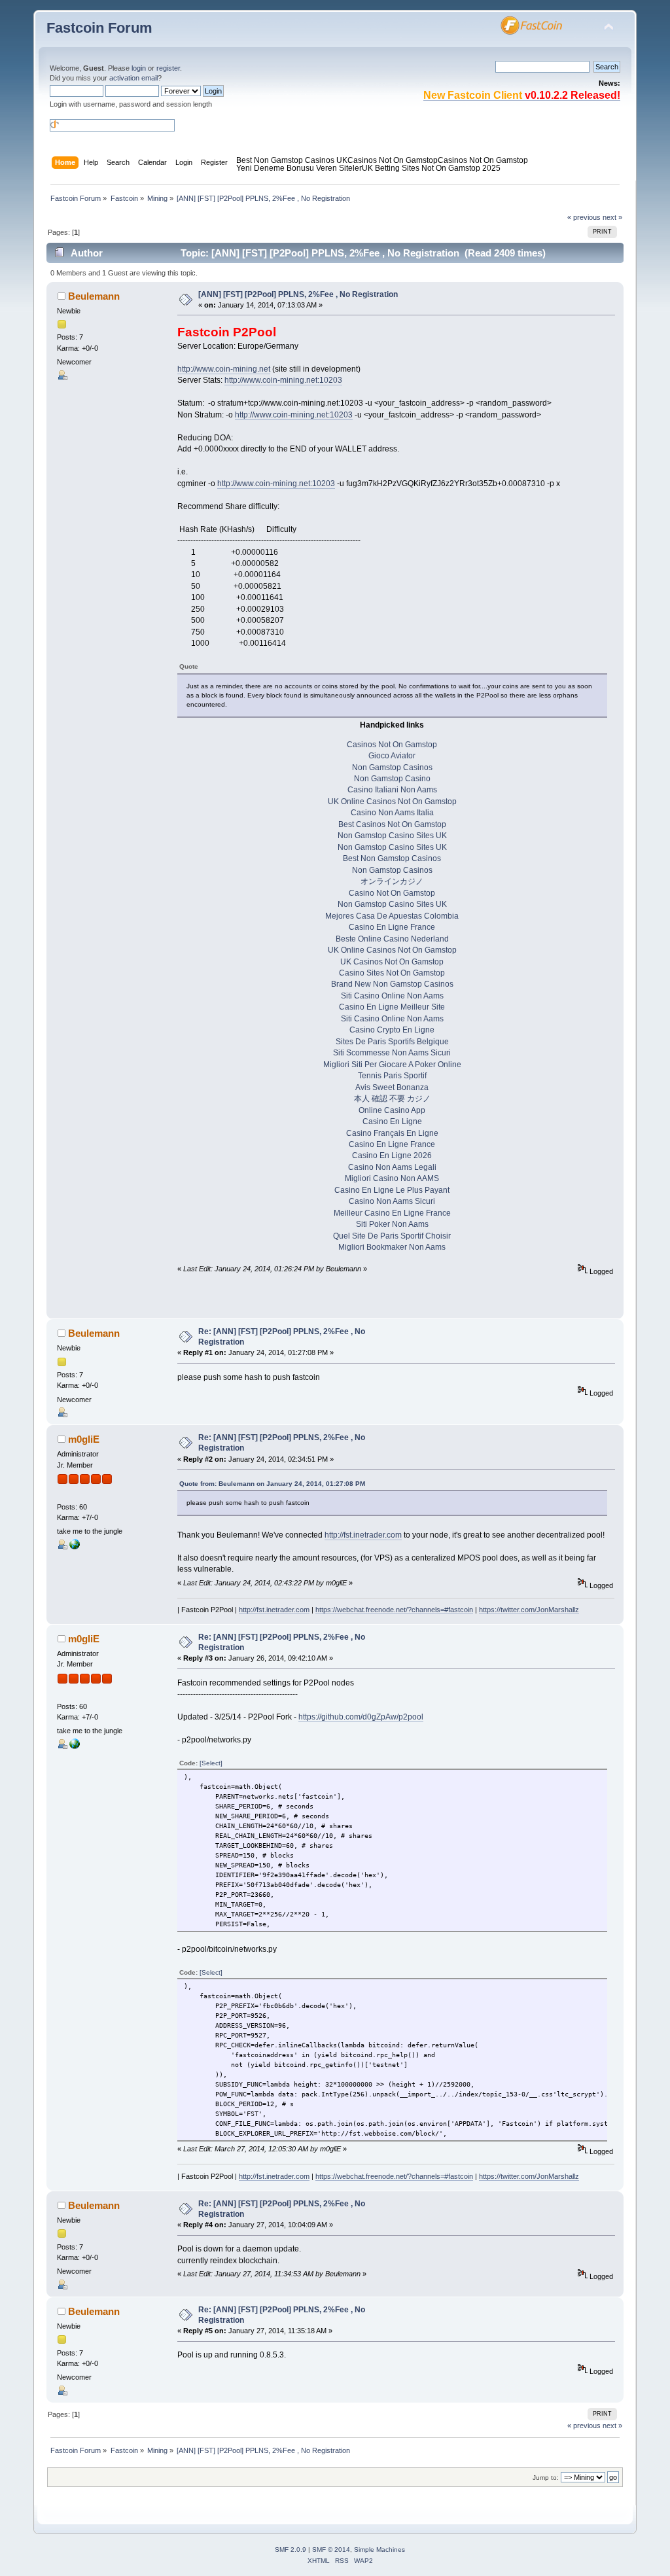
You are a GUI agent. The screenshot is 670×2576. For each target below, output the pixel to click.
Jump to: (546, 2478)
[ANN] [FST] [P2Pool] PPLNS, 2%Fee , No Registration (298, 294)
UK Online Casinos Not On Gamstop (392, 802)
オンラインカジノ (392, 881)
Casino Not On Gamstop (392, 893)
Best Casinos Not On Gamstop (392, 824)
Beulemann (94, 296)
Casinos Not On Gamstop (393, 160)
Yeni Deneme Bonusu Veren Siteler (299, 168)
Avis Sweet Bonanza (392, 1087)
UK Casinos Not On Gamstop (392, 962)
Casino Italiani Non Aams (392, 790)
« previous (584, 217)
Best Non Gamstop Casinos (392, 858)
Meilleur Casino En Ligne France (392, 1213)
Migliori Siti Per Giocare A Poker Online (392, 1065)
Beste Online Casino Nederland (392, 939)
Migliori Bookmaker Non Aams (392, 1247)
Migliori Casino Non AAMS (392, 1178)
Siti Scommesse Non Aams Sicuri (392, 1053)
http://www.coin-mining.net (224, 369)
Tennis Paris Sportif (392, 1076)
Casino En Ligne (392, 1121)
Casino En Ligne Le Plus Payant (392, 1190)
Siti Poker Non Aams (392, 1224)
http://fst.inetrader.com (363, 1535)
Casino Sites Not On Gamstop (392, 973)
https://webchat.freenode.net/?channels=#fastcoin (394, 1610)
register (168, 68)
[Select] (211, 1763)
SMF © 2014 (331, 2550)
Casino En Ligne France (392, 927)
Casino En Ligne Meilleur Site (392, 1007)
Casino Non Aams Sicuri (392, 1201)
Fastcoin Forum (99, 28)
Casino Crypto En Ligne (392, 1030)
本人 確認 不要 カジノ (392, 1099)
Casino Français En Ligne (392, 1133)
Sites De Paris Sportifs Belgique (392, 1042)
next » (612, 217)
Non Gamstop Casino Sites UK (392, 836)
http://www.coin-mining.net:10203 (283, 380)
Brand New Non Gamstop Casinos (392, 984)
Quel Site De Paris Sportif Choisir (392, 1236)
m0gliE (84, 1439)
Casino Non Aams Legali (392, 1167)
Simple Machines (379, 2550)
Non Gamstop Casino (392, 779)
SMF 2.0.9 (291, 2550)
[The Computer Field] (75, 1547)
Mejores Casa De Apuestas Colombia (392, 916)
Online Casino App (392, 1110)
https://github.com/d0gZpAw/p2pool (361, 1717)
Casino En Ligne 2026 (392, 1156)
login (139, 68)
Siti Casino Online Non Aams (392, 996)
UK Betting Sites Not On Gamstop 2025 (431, 168)
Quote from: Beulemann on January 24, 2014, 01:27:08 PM (272, 1484)
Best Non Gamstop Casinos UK (292, 160)
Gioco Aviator (392, 756)
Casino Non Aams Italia (392, 813)
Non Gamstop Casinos (392, 768)
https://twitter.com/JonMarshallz (529, 1610)
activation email (133, 78)
